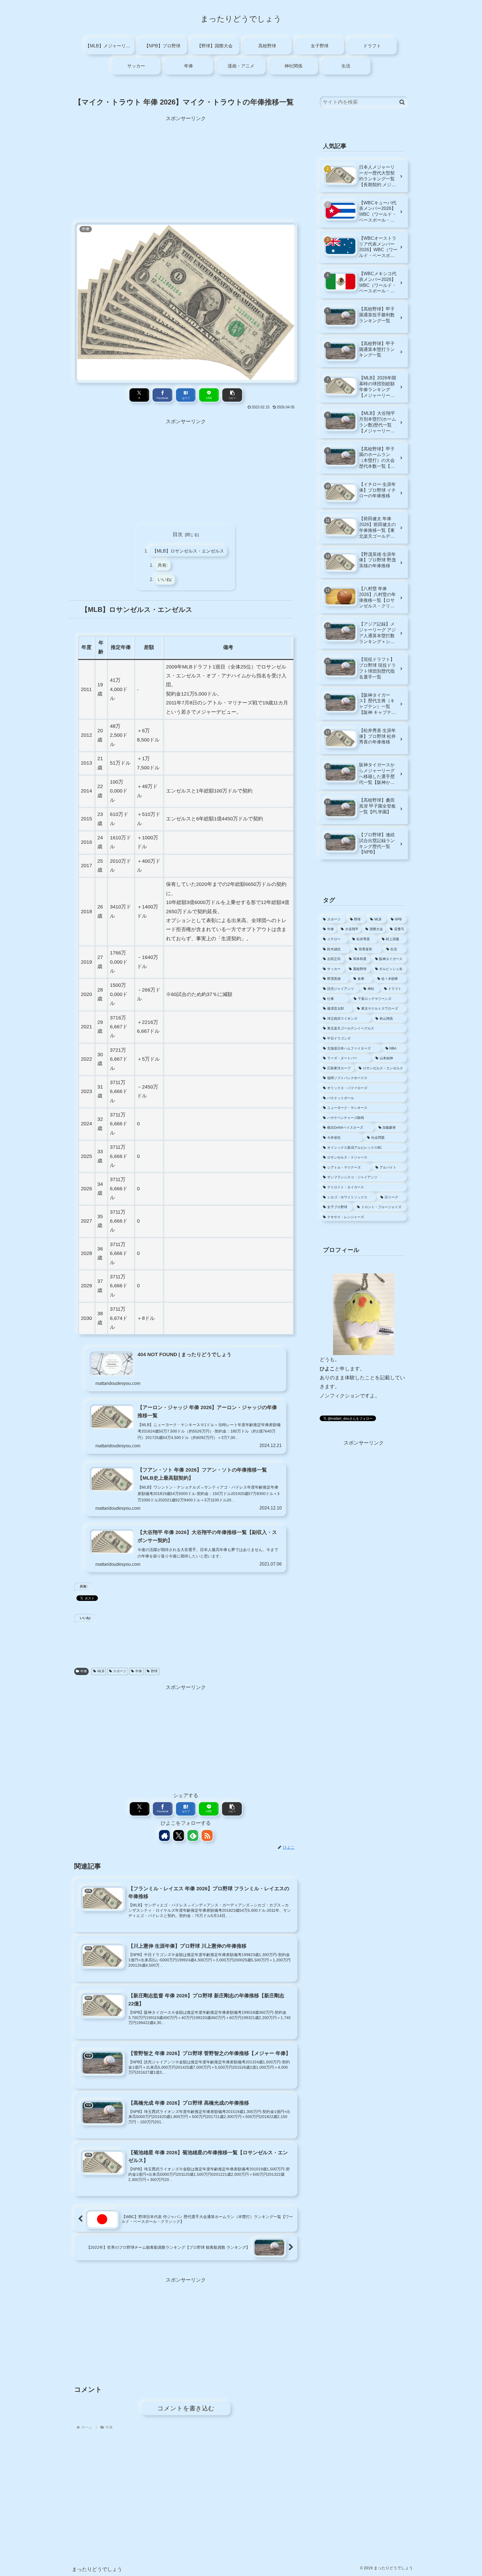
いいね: (165, 579)
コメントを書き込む (186, 2408)
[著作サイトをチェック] (164, 1835)
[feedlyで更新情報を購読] (193, 1835)
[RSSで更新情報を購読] (207, 1835)
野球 (154, 1671)
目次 (178, 534)
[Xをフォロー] (179, 1835)
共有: (163, 565)
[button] (232, 395)
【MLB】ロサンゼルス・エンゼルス (188, 551)
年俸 (84, 1671)
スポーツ (120, 1671)
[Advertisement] (186, 162)
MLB (101, 1671)
